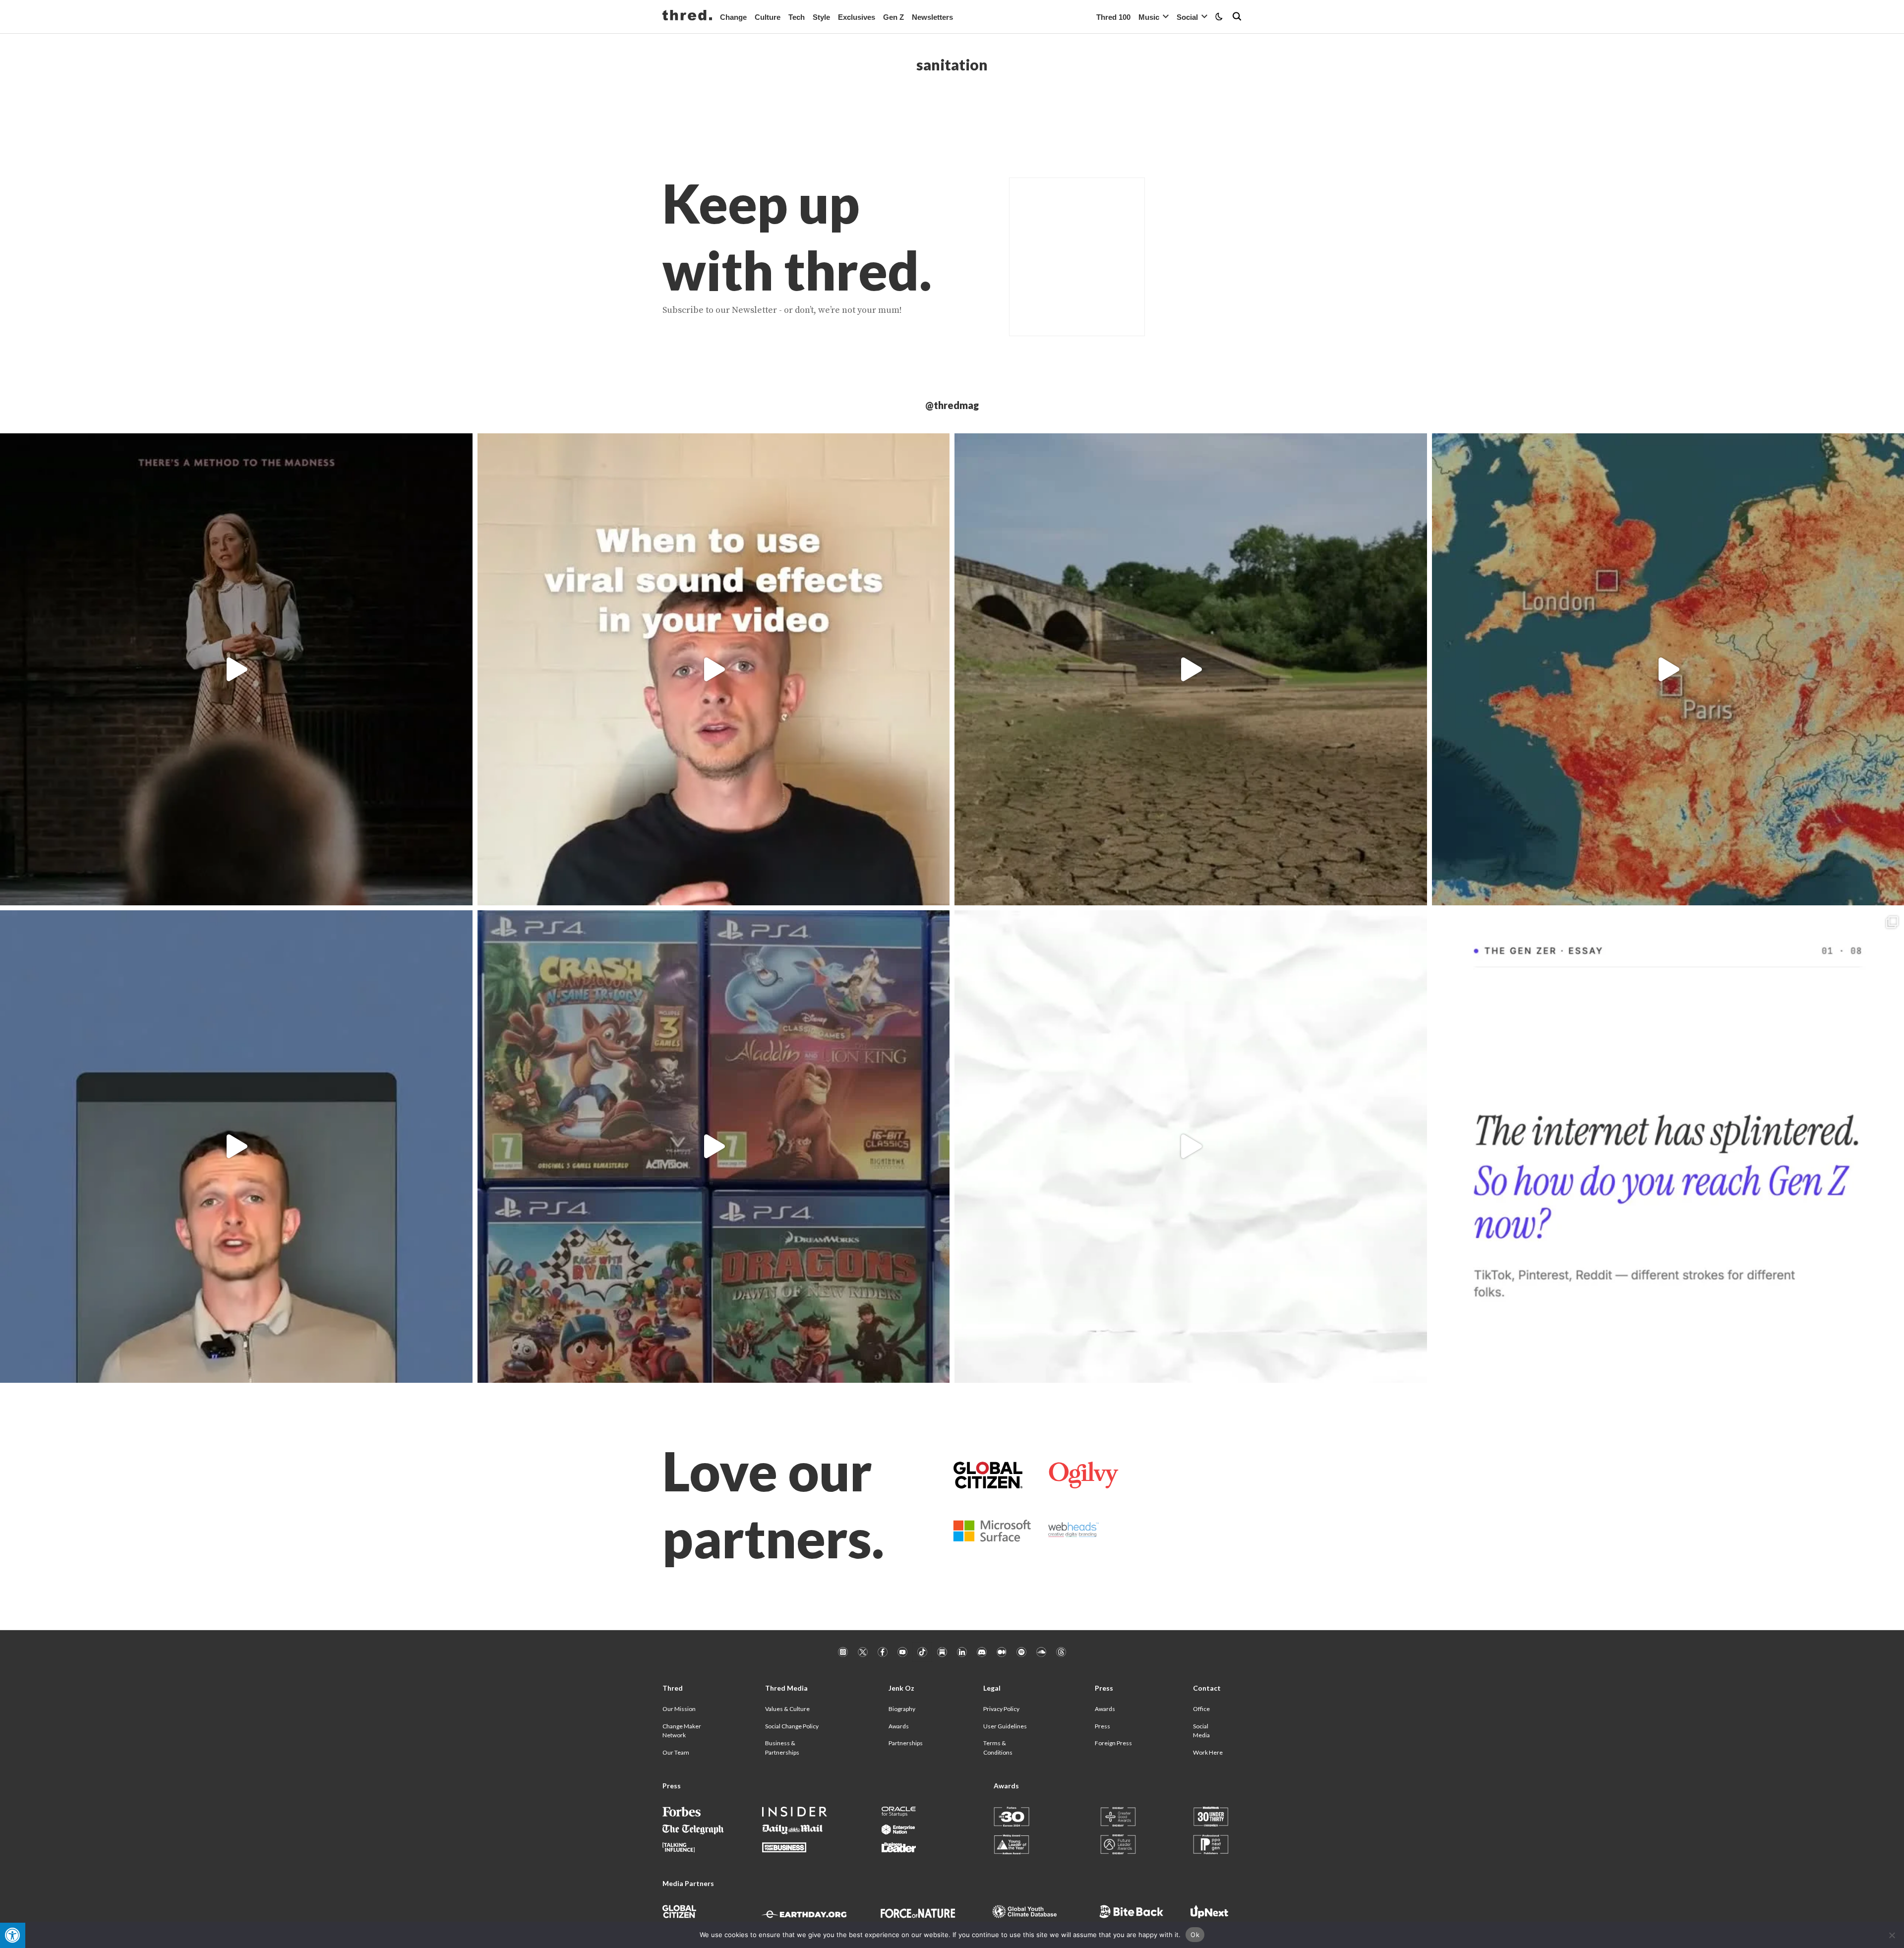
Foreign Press (1113, 1743)
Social (1187, 17)
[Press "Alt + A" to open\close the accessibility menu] (13, 1935)
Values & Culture (787, 1709)
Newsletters (932, 17)
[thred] (687, 16)
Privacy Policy (1001, 1709)
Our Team (676, 1752)
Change (733, 17)
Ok (1195, 1935)
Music (1149, 17)
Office (1201, 1709)
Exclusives (857, 17)
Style (821, 17)
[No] (1892, 1935)
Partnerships (906, 1743)
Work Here (1208, 1752)
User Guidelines (1005, 1726)
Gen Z (893, 17)
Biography (902, 1709)
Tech (797, 17)
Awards (899, 1726)
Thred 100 (1113, 17)
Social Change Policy (792, 1726)
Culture (768, 17)
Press (1102, 1726)
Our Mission (679, 1709)
